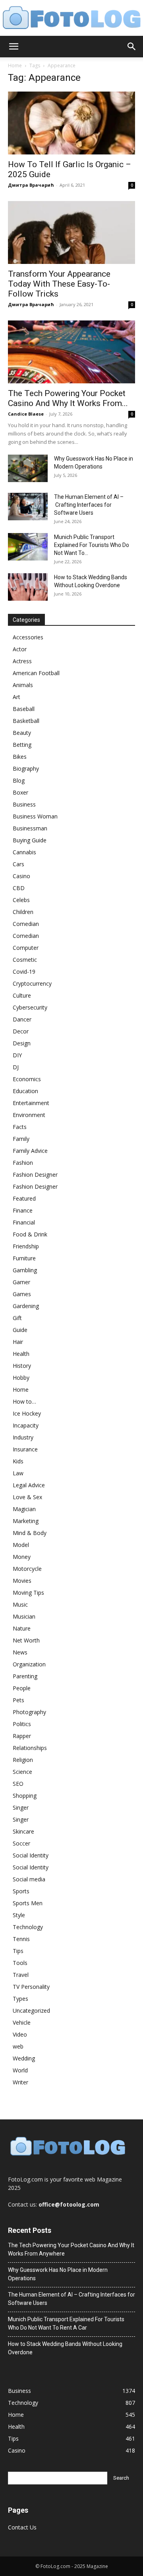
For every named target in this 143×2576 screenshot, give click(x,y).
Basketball (26, 721)
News (20, 1652)
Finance (23, 1210)
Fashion (23, 1163)
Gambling (25, 1270)
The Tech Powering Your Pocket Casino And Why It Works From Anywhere (71, 2249)
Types (20, 1999)
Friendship (26, 1246)
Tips (18, 1951)
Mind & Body (30, 1533)
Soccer (21, 1843)
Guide (20, 1330)
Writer (20, 2082)
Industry (23, 1437)
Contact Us (22, 2527)
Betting (22, 745)
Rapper (22, 1736)
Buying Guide (30, 840)
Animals (23, 685)
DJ (16, 1067)
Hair (18, 1342)
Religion (23, 1760)
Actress (22, 661)
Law (18, 1473)
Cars (18, 864)
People (22, 1688)
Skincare (23, 1831)
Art (16, 697)
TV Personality (31, 1987)
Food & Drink (30, 1234)
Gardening (26, 1306)
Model (21, 1545)
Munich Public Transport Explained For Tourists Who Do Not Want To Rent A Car (66, 2323)
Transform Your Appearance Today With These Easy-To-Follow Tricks (59, 284)
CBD (19, 888)
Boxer (20, 792)
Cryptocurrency (32, 983)
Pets (18, 1700)
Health (21, 1354)
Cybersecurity (30, 1007)
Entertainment (31, 1103)
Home (15, 65)
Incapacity (26, 1425)
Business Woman (35, 816)
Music (20, 1604)
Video (20, 2034)
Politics (22, 1724)
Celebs (21, 900)
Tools (20, 1963)
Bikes (20, 757)
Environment (29, 1115)
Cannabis (24, 852)
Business (24, 804)
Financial (24, 1222)
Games (22, 1294)
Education (25, 1091)
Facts (20, 1127)
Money (22, 1557)
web (18, 2046)
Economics (27, 1079)
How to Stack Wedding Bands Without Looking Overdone (65, 2348)
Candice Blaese (26, 414)
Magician (24, 1509)
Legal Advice (29, 1485)
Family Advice (30, 1151)
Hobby (21, 1378)
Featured (24, 1198)
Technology (28, 1927)
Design (22, 1043)
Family (21, 1139)
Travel (21, 1975)
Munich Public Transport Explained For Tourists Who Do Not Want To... (92, 545)
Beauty (22, 733)
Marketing (26, 1521)
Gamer (21, 1282)
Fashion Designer (35, 1175)
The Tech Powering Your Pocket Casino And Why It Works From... (68, 398)
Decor (21, 1031)
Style (19, 1915)
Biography (26, 769)
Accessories (28, 637)
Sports (21, 1891)
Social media (29, 1879)
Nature (22, 1628)
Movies (22, 1581)
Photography (29, 1712)
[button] (14, 47)
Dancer (22, 1019)
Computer (26, 948)
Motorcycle (27, 1569)
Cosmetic (25, 960)
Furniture (24, 1258)
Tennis (21, 1939)
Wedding (24, 2058)
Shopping (25, 1796)
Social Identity (31, 1855)
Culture (22, 995)
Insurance (25, 1449)
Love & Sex (27, 1497)
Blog (19, 780)
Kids (18, 1461)
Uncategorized (31, 2011)
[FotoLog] (71, 18)
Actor (20, 649)
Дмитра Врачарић (31, 185)
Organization (29, 1664)
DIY (17, 1055)
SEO (18, 1784)
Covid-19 (24, 972)
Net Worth (26, 1640)
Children (23, 912)
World (20, 2070)
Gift (17, 1318)
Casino (21, 876)
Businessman (30, 828)
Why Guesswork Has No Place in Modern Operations (58, 2274)
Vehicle (22, 2022)
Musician (24, 1616)
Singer (21, 1807)
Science (22, 1772)
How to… (24, 1401)
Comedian (26, 924)
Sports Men (28, 1903)
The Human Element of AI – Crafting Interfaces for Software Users (89, 505)
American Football (36, 673)
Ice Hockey (27, 1413)
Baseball (24, 709)
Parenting (25, 1676)
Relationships (30, 1748)
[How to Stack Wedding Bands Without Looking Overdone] (28, 587)
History (22, 1366)
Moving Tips (28, 1593)
